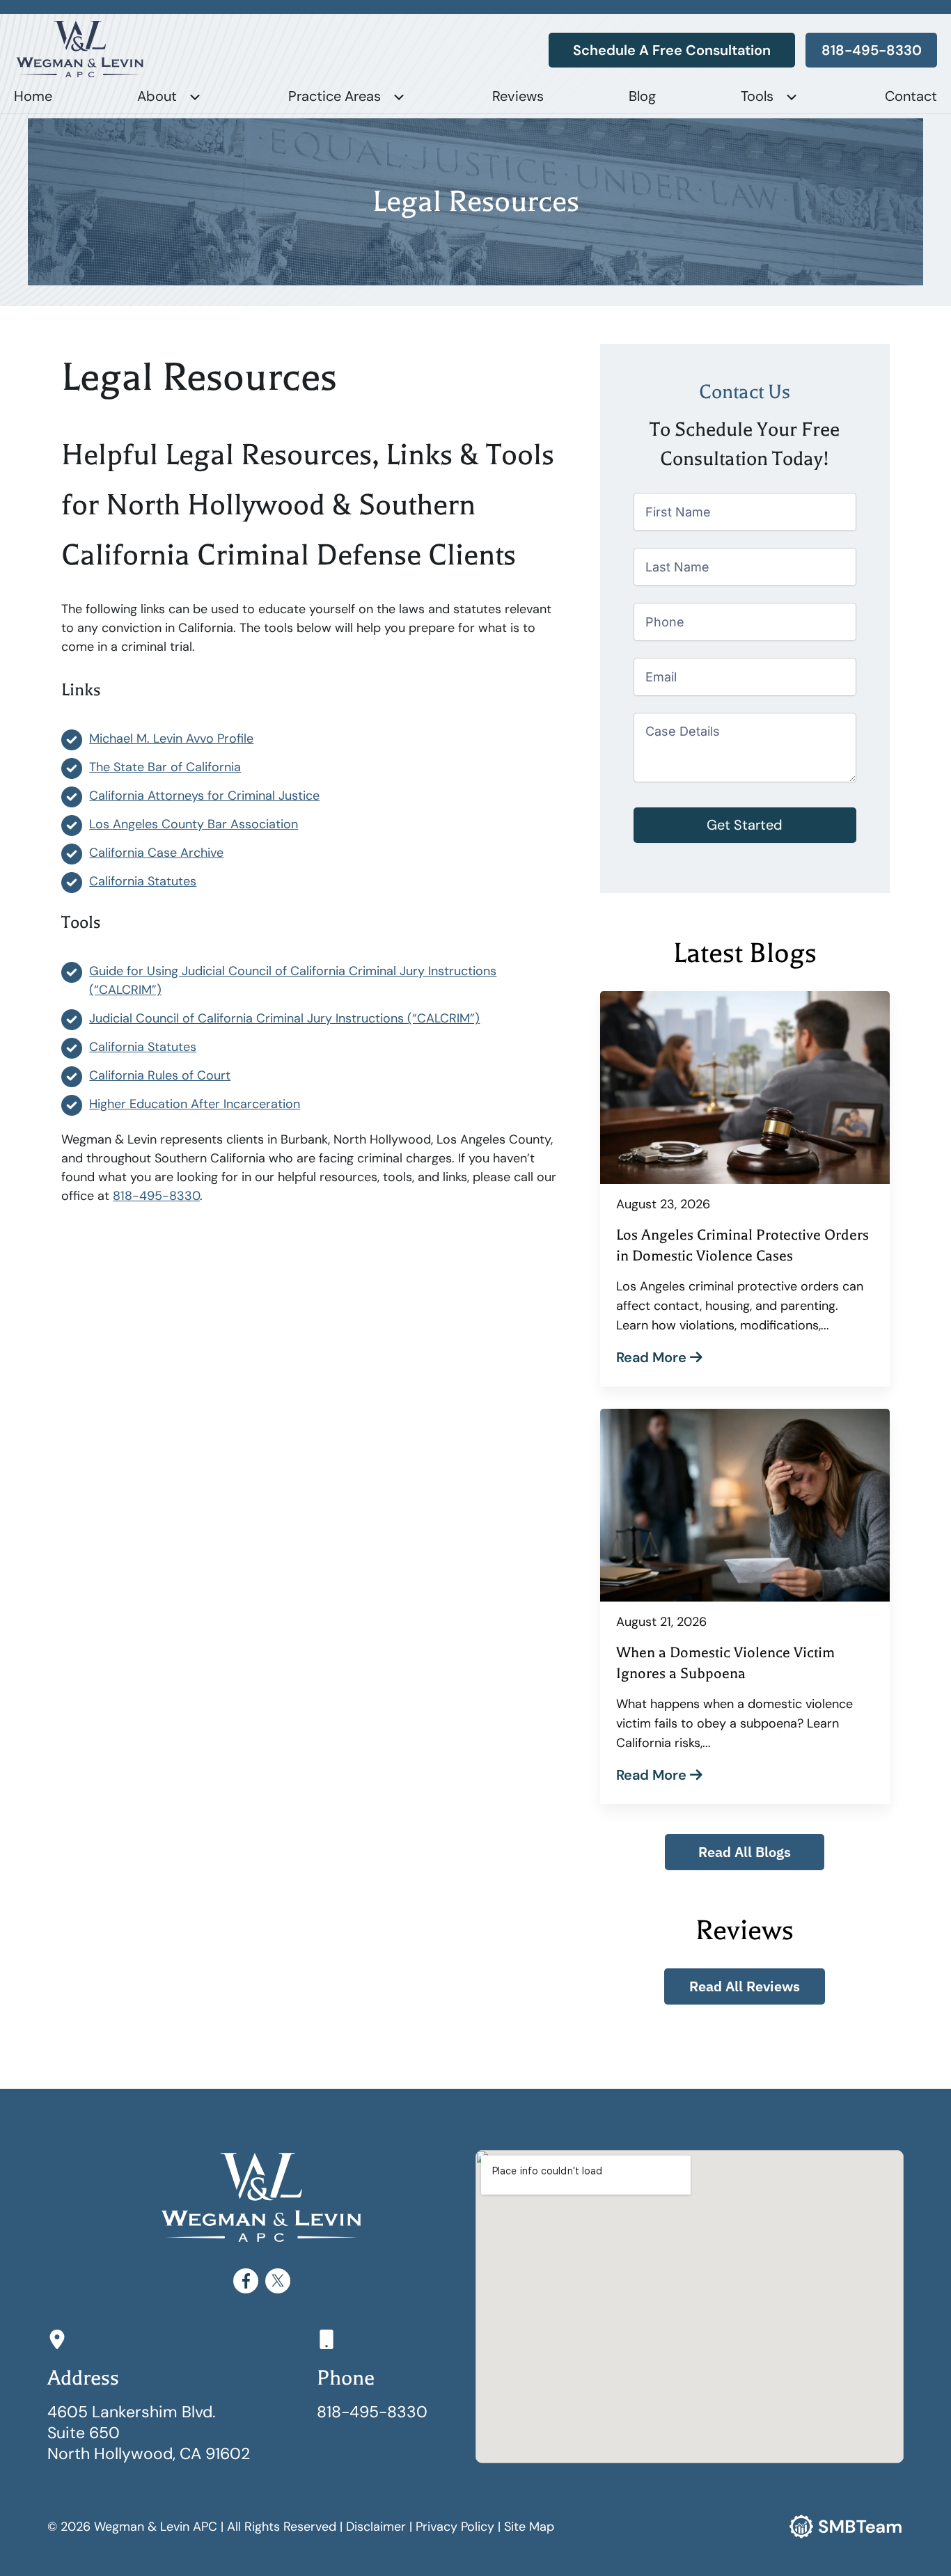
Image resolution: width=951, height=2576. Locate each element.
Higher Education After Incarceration (195, 1104)
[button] (745, 1852)
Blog (642, 96)
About (157, 96)
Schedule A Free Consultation (672, 50)
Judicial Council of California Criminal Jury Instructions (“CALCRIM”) (284, 1018)
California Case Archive (156, 853)
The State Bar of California (165, 767)
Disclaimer (376, 2527)
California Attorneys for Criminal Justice (204, 796)
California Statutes (143, 881)
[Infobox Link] (389, 2376)
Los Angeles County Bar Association (194, 824)
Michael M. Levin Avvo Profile (171, 738)
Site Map (529, 2527)
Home (33, 96)
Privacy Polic (451, 2527)
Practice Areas (335, 96)
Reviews (518, 96)
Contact (911, 96)
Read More (653, 1357)
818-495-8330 (872, 50)
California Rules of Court (160, 1075)
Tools (757, 96)
